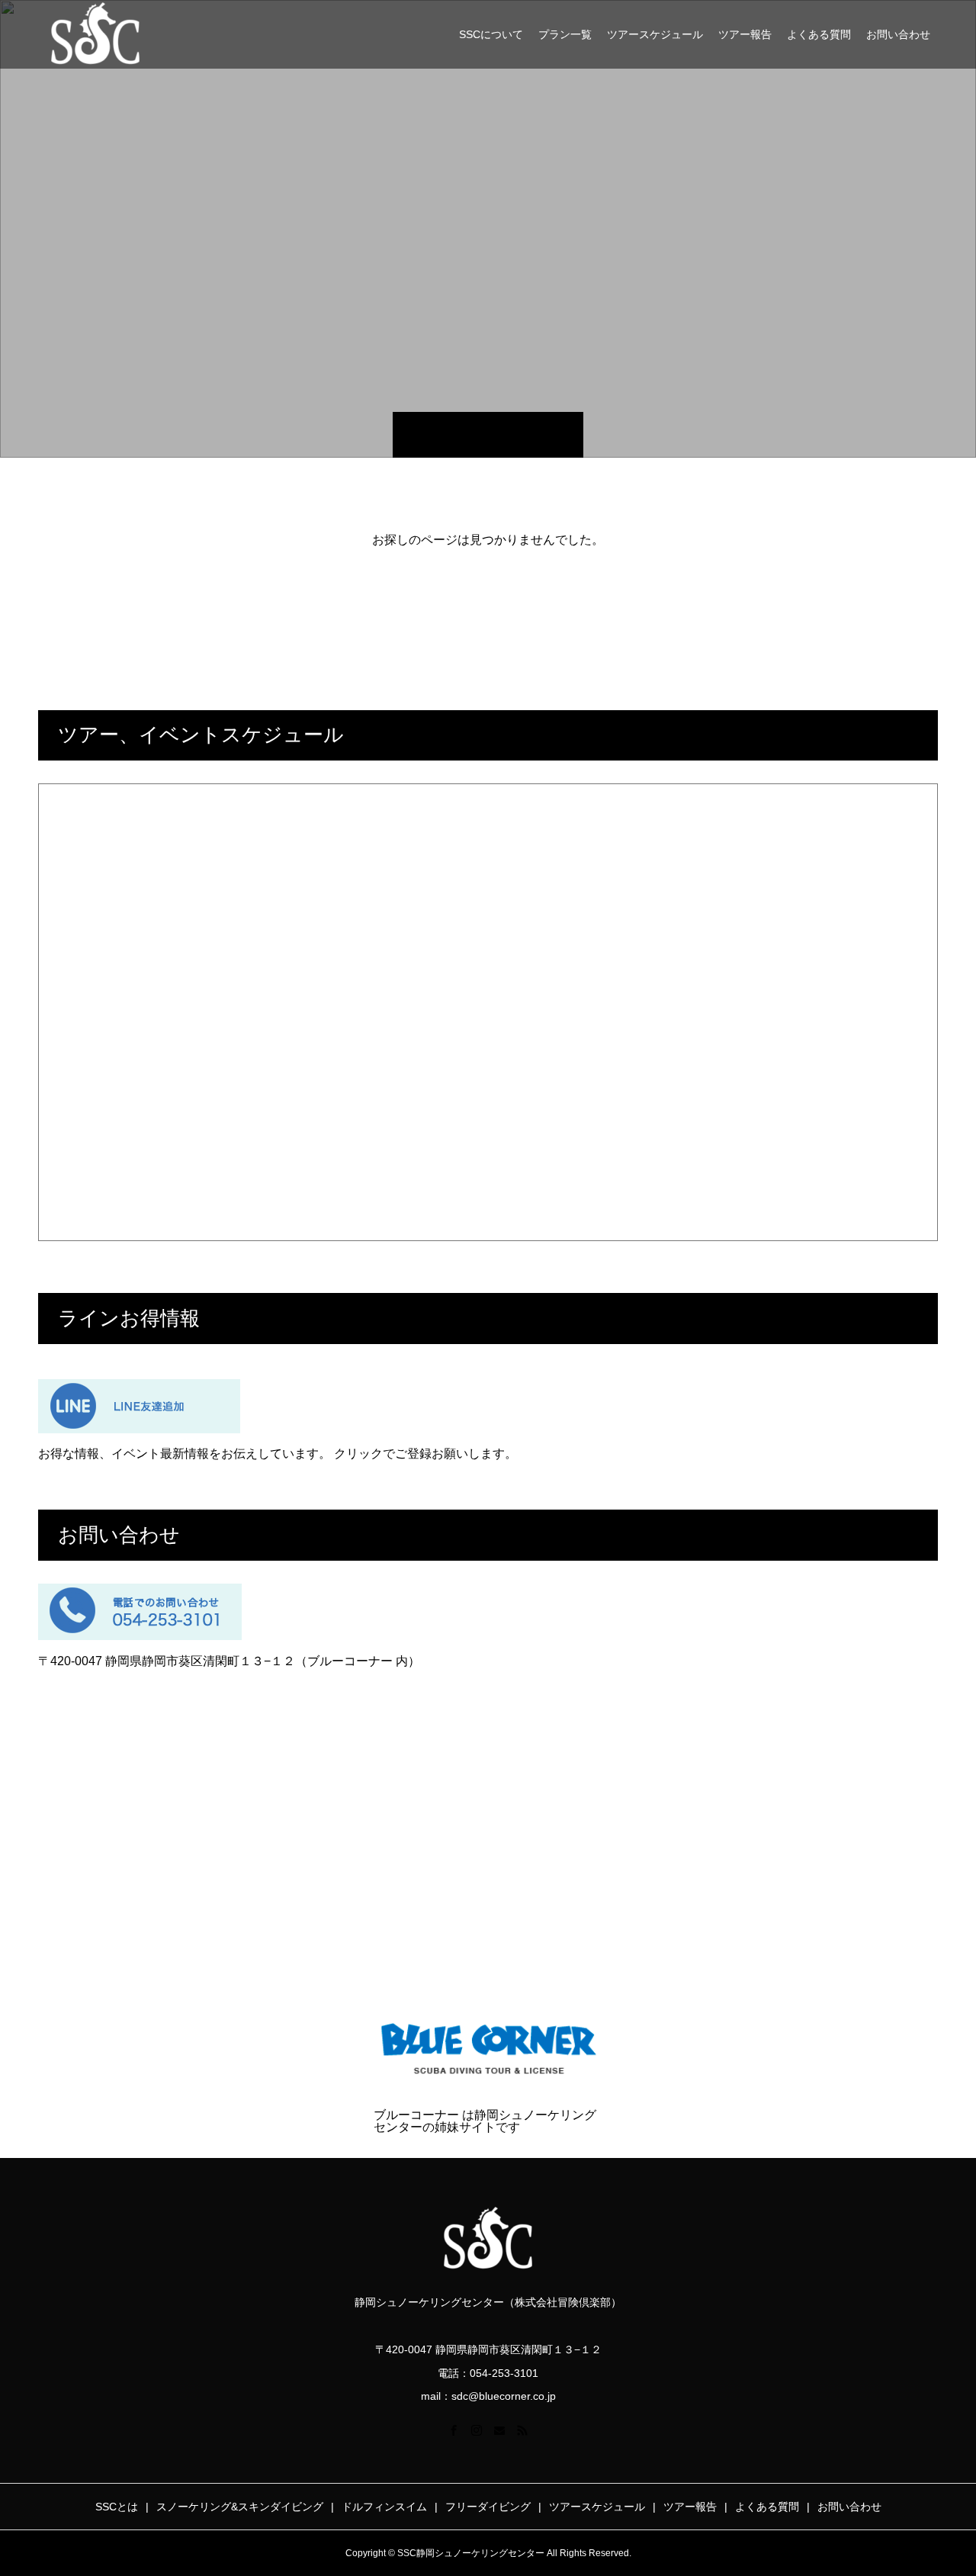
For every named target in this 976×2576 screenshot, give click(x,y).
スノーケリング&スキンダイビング (240, 2507)
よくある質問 (819, 34)
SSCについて (491, 34)
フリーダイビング (488, 2507)
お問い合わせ (898, 34)
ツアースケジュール (655, 34)
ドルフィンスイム (384, 2507)
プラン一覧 (565, 34)
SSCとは (117, 2507)
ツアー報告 (745, 34)
